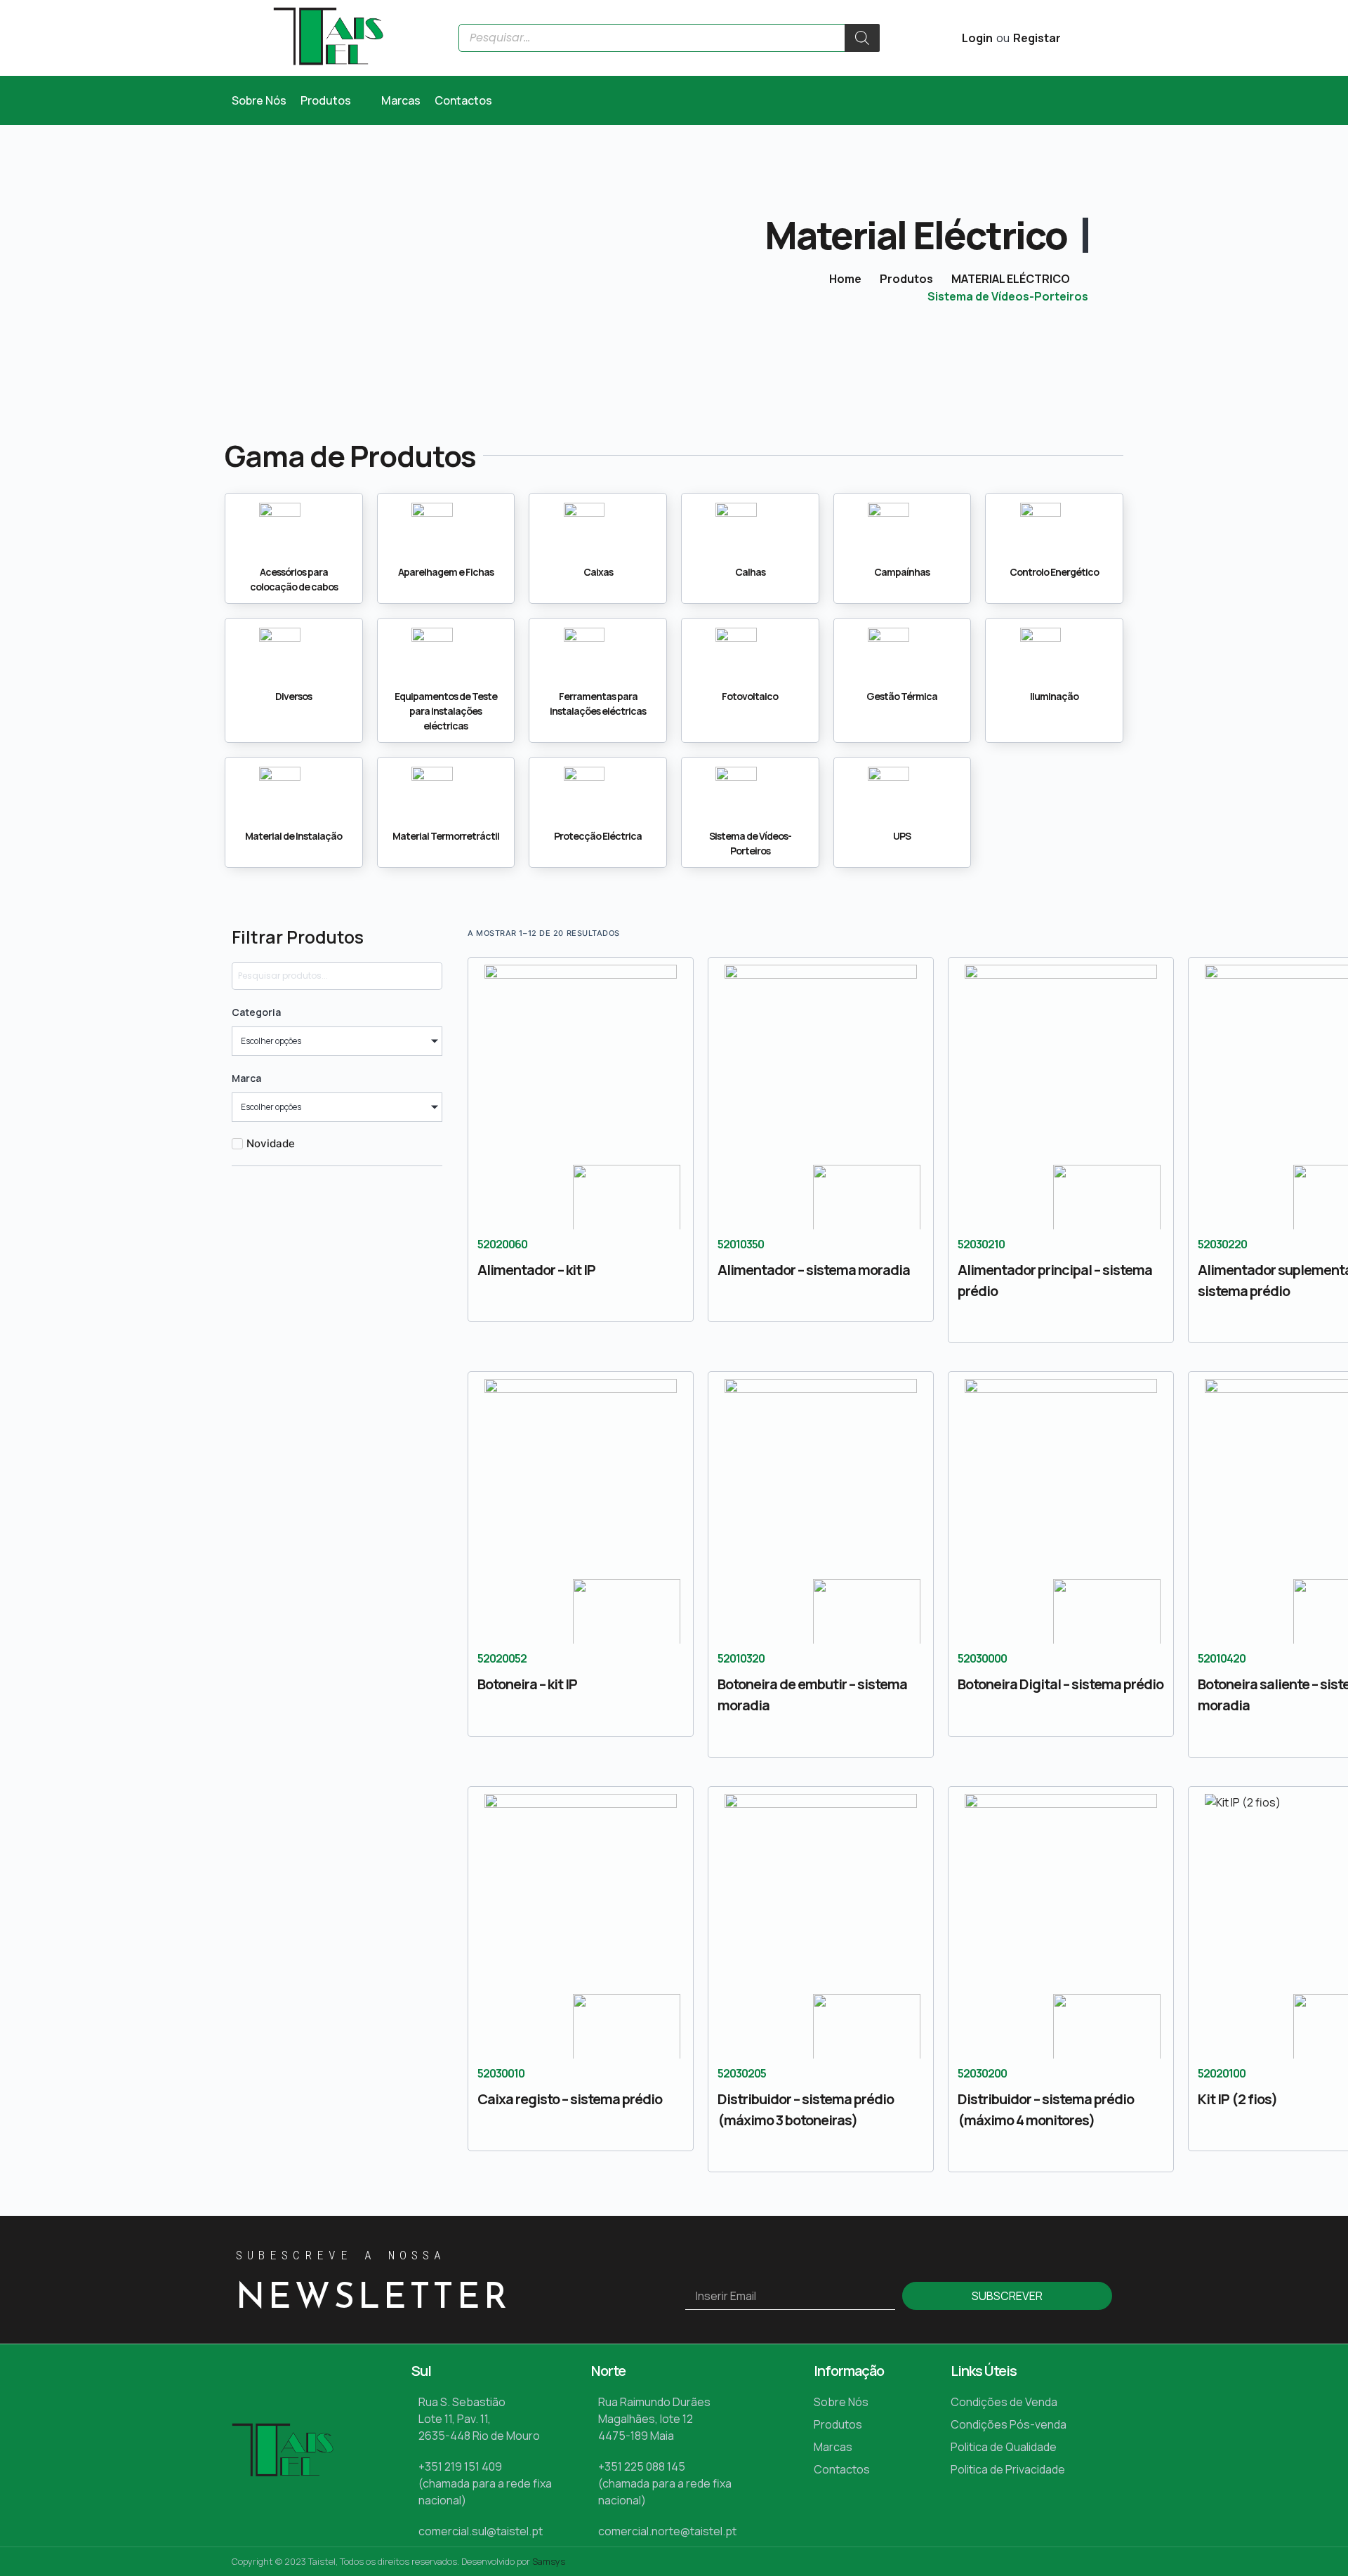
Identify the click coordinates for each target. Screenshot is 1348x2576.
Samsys (549, 2561)
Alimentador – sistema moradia (814, 1270)
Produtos (906, 279)
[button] (334, 100)
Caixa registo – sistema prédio (570, 2099)
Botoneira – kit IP (527, 1684)
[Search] (862, 38)
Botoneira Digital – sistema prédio (1060, 1684)
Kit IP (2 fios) (1237, 2099)
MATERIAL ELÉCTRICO (1011, 279)
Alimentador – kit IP (536, 1270)
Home (845, 279)
